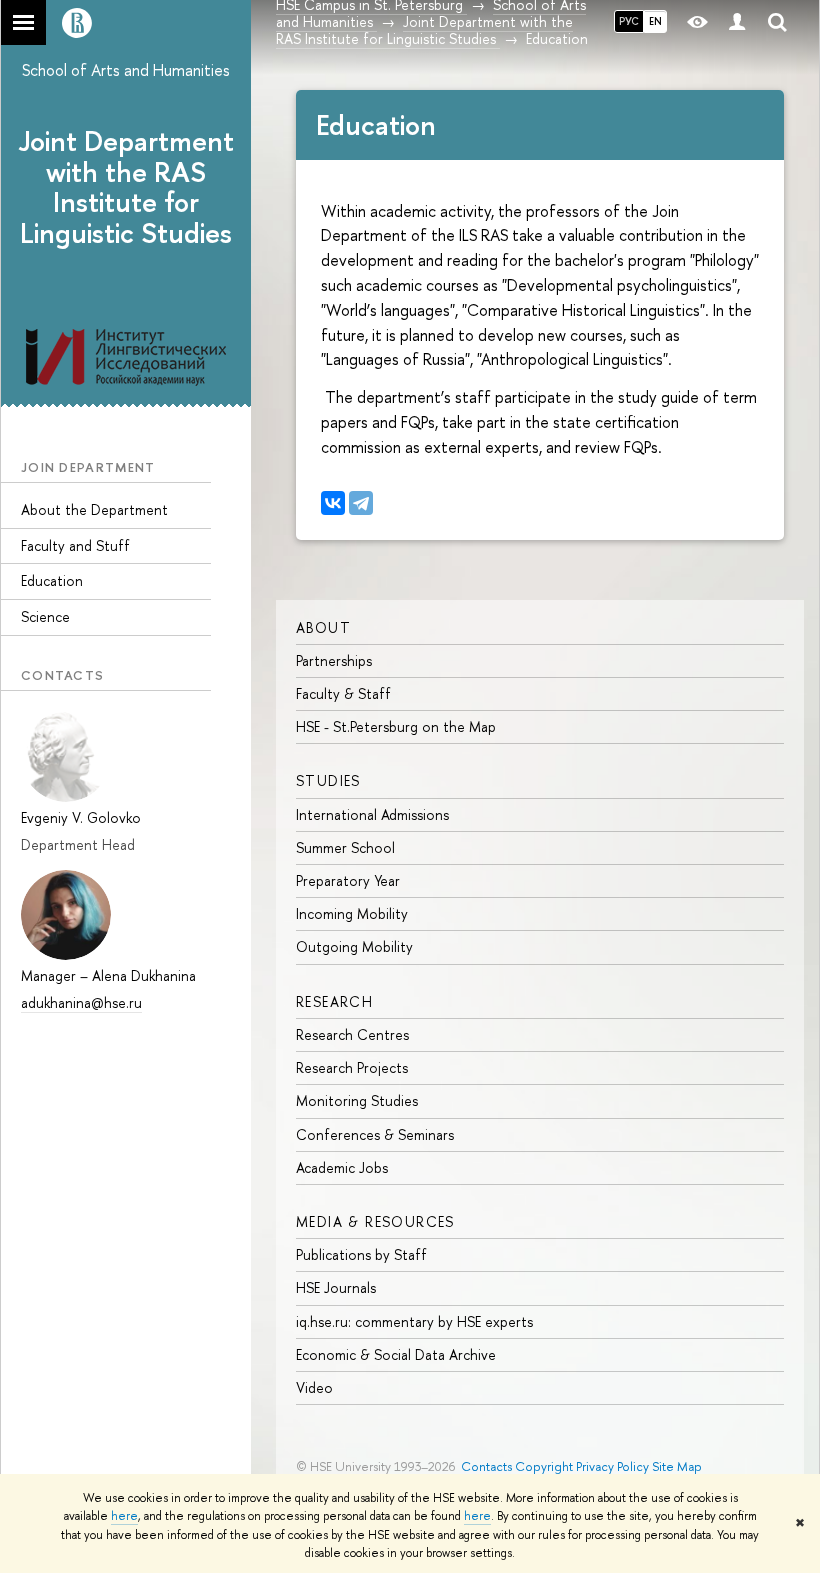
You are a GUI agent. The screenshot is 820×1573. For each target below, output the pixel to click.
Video (314, 1387)
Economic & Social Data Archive (396, 1354)
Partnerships (334, 660)
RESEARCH (334, 1001)
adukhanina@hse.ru (81, 1002)
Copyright (544, 1466)
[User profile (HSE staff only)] (737, 22)
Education (52, 580)
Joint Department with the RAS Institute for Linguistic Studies (126, 187)
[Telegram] (361, 503)
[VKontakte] (333, 503)
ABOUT (323, 627)
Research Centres (352, 1034)
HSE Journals (336, 1287)
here (124, 1516)
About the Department (94, 509)
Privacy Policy (612, 1466)
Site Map (677, 1466)
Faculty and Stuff (75, 545)
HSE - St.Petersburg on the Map (396, 726)
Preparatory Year (348, 880)
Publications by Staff (361, 1254)
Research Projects (352, 1067)
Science (45, 616)
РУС (629, 21)
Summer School (345, 847)
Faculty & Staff (343, 693)
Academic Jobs (342, 1167)
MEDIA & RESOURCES (375, 1221)
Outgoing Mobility (354, 946)
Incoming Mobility (352, 913)
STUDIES (328, 780)
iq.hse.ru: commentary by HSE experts (414, 1321)
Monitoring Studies (357, 1100)
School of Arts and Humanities (126, 70)
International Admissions (372, 814)
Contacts (486, 1466)
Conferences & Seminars (375, 1134)
